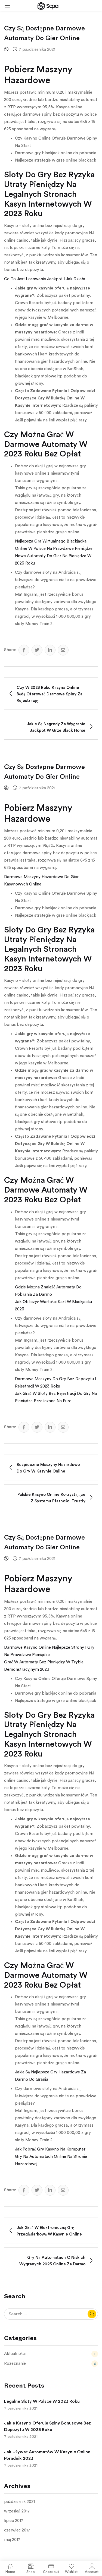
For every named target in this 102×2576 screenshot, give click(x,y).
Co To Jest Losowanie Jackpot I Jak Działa (45, 279)
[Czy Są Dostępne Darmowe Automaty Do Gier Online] (24, 650)
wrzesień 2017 (17, 2511)
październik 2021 (19, 2502)
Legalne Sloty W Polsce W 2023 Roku (42, 2401)
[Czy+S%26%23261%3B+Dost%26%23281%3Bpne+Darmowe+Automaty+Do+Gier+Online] (37, 650)
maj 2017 (12, 2540)
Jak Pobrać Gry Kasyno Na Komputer (50, 2149)
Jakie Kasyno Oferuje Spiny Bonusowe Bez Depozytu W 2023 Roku (47, 2426)
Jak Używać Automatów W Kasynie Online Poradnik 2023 (47, 2455)
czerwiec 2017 (17, 2530)
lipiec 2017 (14, 2521)
